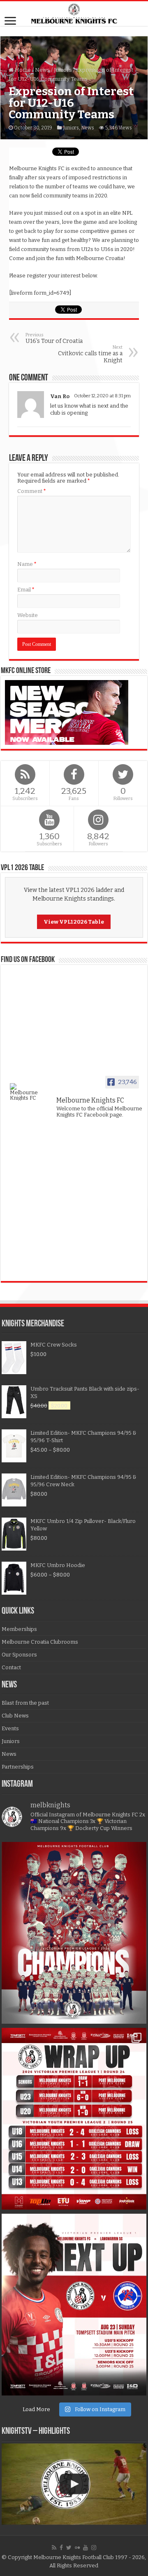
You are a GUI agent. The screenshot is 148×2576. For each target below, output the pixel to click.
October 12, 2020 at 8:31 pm (102, 396)
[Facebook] (61, 2548)
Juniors (63, 70)
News (42, 70)
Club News (15, 1716)
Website (28, 615)
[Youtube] (86, 2548)
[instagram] (94, 2548)
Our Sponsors (19, 1655)
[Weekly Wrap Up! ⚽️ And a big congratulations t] (74, 2119)
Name (27, 564)
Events (10, 1728)
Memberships (19, 1629)
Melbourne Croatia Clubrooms (40, 1642)
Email (26, 590)
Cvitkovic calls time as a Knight (90, 354)
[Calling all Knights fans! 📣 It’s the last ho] (74, 2305)
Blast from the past (25, 1703)
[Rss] (54, 2548)
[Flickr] (77, 2548)
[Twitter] (69, 2548)
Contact (11, 1667)
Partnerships (18, 1767)
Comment (32, 491)
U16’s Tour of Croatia (54, 338)
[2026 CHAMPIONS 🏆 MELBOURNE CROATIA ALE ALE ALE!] (74, 1933)
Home (22, 70)
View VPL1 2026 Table (74, 922)
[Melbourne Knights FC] (74, 14)
